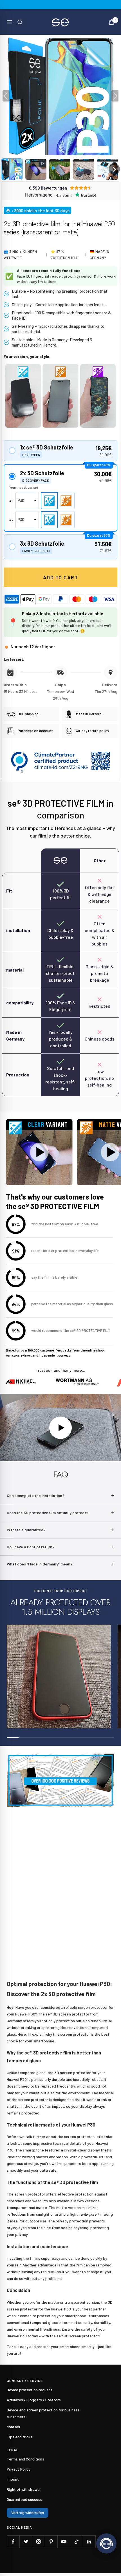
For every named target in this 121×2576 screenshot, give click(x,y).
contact (14, 2427)
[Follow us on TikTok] (76, 2542)
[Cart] (111, 22)
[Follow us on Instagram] (38, 2542)
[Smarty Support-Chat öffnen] (106, 2543)
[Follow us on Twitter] (26, 2542)
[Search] (20, 22)
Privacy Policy (19, 2469)
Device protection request (30, 2390)
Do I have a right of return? (31, 1547)
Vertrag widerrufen (28, 2512)
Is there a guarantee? (26, 1530)
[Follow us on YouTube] (64, 2542)
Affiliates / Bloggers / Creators (34, 2400)
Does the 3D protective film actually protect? (48, 1513)
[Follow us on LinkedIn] (89, 2542)
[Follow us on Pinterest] (51, 2542)
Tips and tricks (20, 2437)
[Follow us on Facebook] (13, 2542)
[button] (12, 169)
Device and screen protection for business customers (43, 2413)
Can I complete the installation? (36, 1495)
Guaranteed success (24, 2499)
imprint (13, 2479)
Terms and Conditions (25, 2459)
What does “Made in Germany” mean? (40, 1564)
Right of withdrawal (24, 2489)
